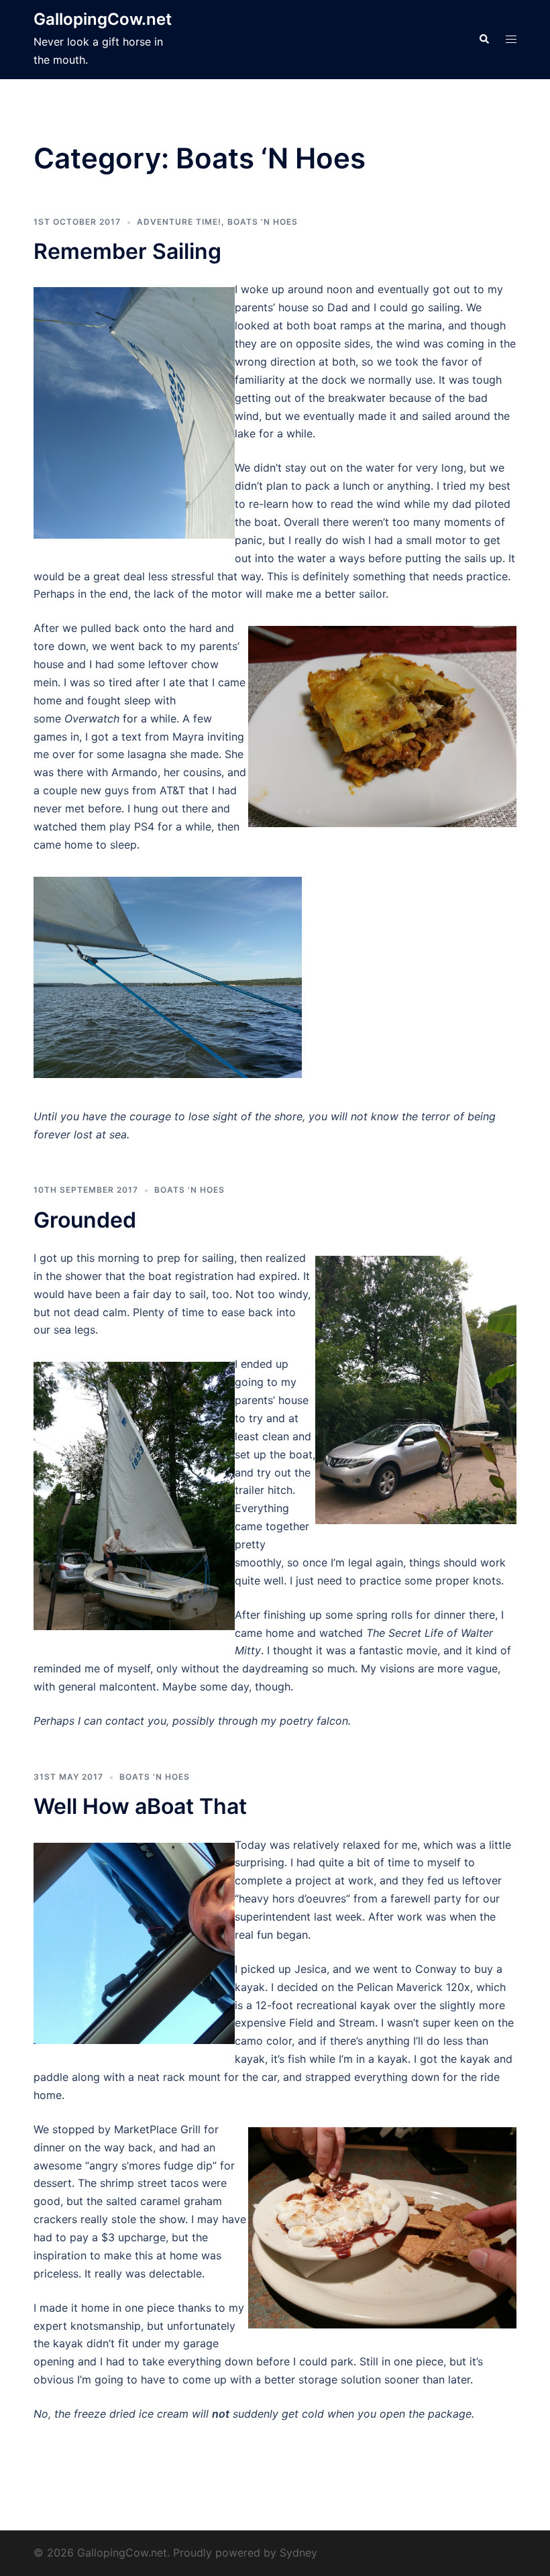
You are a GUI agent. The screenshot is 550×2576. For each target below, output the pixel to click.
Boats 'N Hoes (263, 222)
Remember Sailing (127, 251)
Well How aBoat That (140, 1806)
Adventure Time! (179, 222)
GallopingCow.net (103, 19)
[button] (484, 40)
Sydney (298, 2553)
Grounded (85, 1220)
